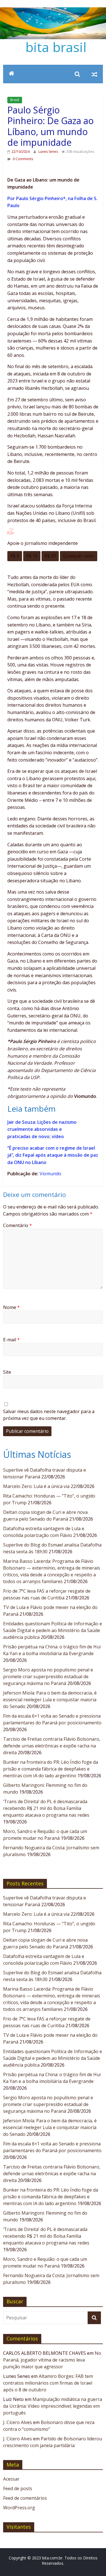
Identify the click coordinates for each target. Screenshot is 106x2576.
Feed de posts (18, 2488)
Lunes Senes (49, 152)
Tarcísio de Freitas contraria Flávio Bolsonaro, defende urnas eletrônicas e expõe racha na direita (52, 1746)
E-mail (11, 1340)
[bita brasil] (53, 11)
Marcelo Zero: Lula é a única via (36, 1486)
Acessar (11, 2479)
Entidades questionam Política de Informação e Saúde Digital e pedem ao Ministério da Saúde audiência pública (53, 1630)
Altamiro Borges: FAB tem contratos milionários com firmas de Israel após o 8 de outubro (48, 2383)
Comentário (18, 1225)
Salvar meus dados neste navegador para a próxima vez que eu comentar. (49, 1415)
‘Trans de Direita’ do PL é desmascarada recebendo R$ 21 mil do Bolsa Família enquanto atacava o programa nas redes (46, 1808)
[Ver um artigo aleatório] (94, 74)
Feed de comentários (25, 2498)
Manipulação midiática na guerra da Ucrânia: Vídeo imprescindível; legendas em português (53, 2406)
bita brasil (56, 47)
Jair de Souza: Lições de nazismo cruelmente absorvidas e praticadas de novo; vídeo (42, 1129)
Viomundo (50, 1174)
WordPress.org (19, 2508)
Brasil (15, 100)
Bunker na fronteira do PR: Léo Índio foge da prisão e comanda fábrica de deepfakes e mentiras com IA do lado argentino (51, 1769)
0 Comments (22, 159)
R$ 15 (32, 556)
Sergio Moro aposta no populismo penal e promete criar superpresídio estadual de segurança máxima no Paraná (48, 1677)
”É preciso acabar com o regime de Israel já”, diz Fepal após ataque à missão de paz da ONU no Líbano (53, 1155)
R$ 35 (50, 556)
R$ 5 (15, 556)
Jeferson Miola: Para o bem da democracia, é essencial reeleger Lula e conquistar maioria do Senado (50, 1700)
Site (7, 1372)
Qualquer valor (79, 556)
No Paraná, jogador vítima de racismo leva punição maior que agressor (52, 2360)
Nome (11, 1307)
